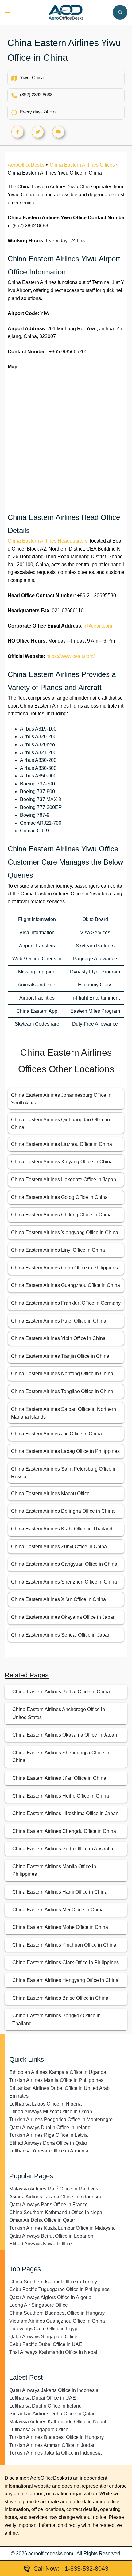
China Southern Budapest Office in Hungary (57, 2313)
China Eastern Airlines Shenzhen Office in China (64, 1582)
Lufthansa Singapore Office (39, 2430)
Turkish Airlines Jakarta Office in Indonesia (55, 2453)
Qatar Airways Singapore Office (43, 2337)
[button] (120, 12)
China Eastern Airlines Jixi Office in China (56, 1434)
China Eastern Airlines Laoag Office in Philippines (65, 1451)
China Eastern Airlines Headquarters (48, 541)
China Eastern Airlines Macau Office (50, 1493)
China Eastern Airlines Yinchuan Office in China (64, 1945)
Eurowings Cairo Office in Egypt (44, 2329)
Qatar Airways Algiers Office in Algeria (50, 2297)
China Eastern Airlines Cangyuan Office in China (64, 1564)
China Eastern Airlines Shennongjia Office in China (61, 1757)
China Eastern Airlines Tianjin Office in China (60, 1356)
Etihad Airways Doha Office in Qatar (48, 2143)
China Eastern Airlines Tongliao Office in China (62, 1391)
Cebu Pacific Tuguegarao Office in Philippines (59, 2289)
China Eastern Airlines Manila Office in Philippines (54, 1870)
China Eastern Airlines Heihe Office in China (61, 1796)
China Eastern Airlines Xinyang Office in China (62, 1162)
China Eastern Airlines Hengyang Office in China (65, 1980)
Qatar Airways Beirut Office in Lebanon (51, 2236)
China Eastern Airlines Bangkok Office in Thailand (56, 2019)
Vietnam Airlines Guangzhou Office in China (57, 2321)
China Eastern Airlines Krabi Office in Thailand (62, 1529)
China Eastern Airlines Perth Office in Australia (63, 1849)
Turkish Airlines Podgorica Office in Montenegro (61, 2119)
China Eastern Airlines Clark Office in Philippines (66, 1962)
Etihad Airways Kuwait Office (41, 2244)
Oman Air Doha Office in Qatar (42, 2220)
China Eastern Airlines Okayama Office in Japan (63, 1617)
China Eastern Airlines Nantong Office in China (62, 1374)
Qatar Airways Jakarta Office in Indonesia (54, 2390)
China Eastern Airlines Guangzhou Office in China (66, 1285)
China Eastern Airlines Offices (82, 165)
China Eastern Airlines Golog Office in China (59, 1197)
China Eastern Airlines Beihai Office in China (61, 1692)
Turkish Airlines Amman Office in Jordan (52, 2445)
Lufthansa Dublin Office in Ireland (45, 2406)
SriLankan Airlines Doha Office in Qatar (52, 2414)
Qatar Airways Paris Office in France (49, 2204)
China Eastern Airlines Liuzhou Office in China (62, 1144)
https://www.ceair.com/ (70, 656)
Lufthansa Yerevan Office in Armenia (49, 2151)
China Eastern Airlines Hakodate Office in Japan (64, 1179)
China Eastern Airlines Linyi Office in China (58, 1250)
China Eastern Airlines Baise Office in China (60, 1998)
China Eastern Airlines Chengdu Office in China (64, 1831)
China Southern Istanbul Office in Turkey (53, 2282)
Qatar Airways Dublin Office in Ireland (50, 2127)
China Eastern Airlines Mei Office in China (58, 1910)
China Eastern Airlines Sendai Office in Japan (61, 1635)
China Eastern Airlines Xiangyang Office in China (65, 1232)
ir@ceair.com (98, 626)
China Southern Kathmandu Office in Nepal (56, 2212)
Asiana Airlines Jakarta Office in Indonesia (55, 2197)
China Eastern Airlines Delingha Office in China (63, 1511)
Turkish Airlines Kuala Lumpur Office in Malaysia (62, 2228)
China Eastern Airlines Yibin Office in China (58, 1338)
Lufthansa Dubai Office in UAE (43, 2398)
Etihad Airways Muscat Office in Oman (51, 2111)
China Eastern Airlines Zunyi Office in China (59, 1547)
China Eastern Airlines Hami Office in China (60, 1892)
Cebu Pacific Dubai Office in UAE (46, 2344)
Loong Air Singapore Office (39, 2305)
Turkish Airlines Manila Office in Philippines (56, 2080)
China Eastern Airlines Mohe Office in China (60, 1927)
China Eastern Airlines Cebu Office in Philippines (64, 1268)
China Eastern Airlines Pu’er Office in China (59, 1321)
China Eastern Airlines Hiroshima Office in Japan (65, 1813)
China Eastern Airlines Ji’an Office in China (59, 1778)
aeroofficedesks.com (51, 2553)
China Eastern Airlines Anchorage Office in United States (59, 1713)
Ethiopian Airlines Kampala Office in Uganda (58, 2072)
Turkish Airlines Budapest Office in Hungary (56, 2437)
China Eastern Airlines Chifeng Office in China (61, 1215)
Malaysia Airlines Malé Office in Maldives (54, 2189)
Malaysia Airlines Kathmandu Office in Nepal (58, 2422)
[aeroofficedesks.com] (66, 12)
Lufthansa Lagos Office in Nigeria (45, 2104)
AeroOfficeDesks (26, 165)
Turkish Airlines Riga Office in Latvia (49, 2135)
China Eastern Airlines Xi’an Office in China (58, 1599)
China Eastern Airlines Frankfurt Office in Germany (66, 1303)
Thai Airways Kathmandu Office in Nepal (53, 2352)
